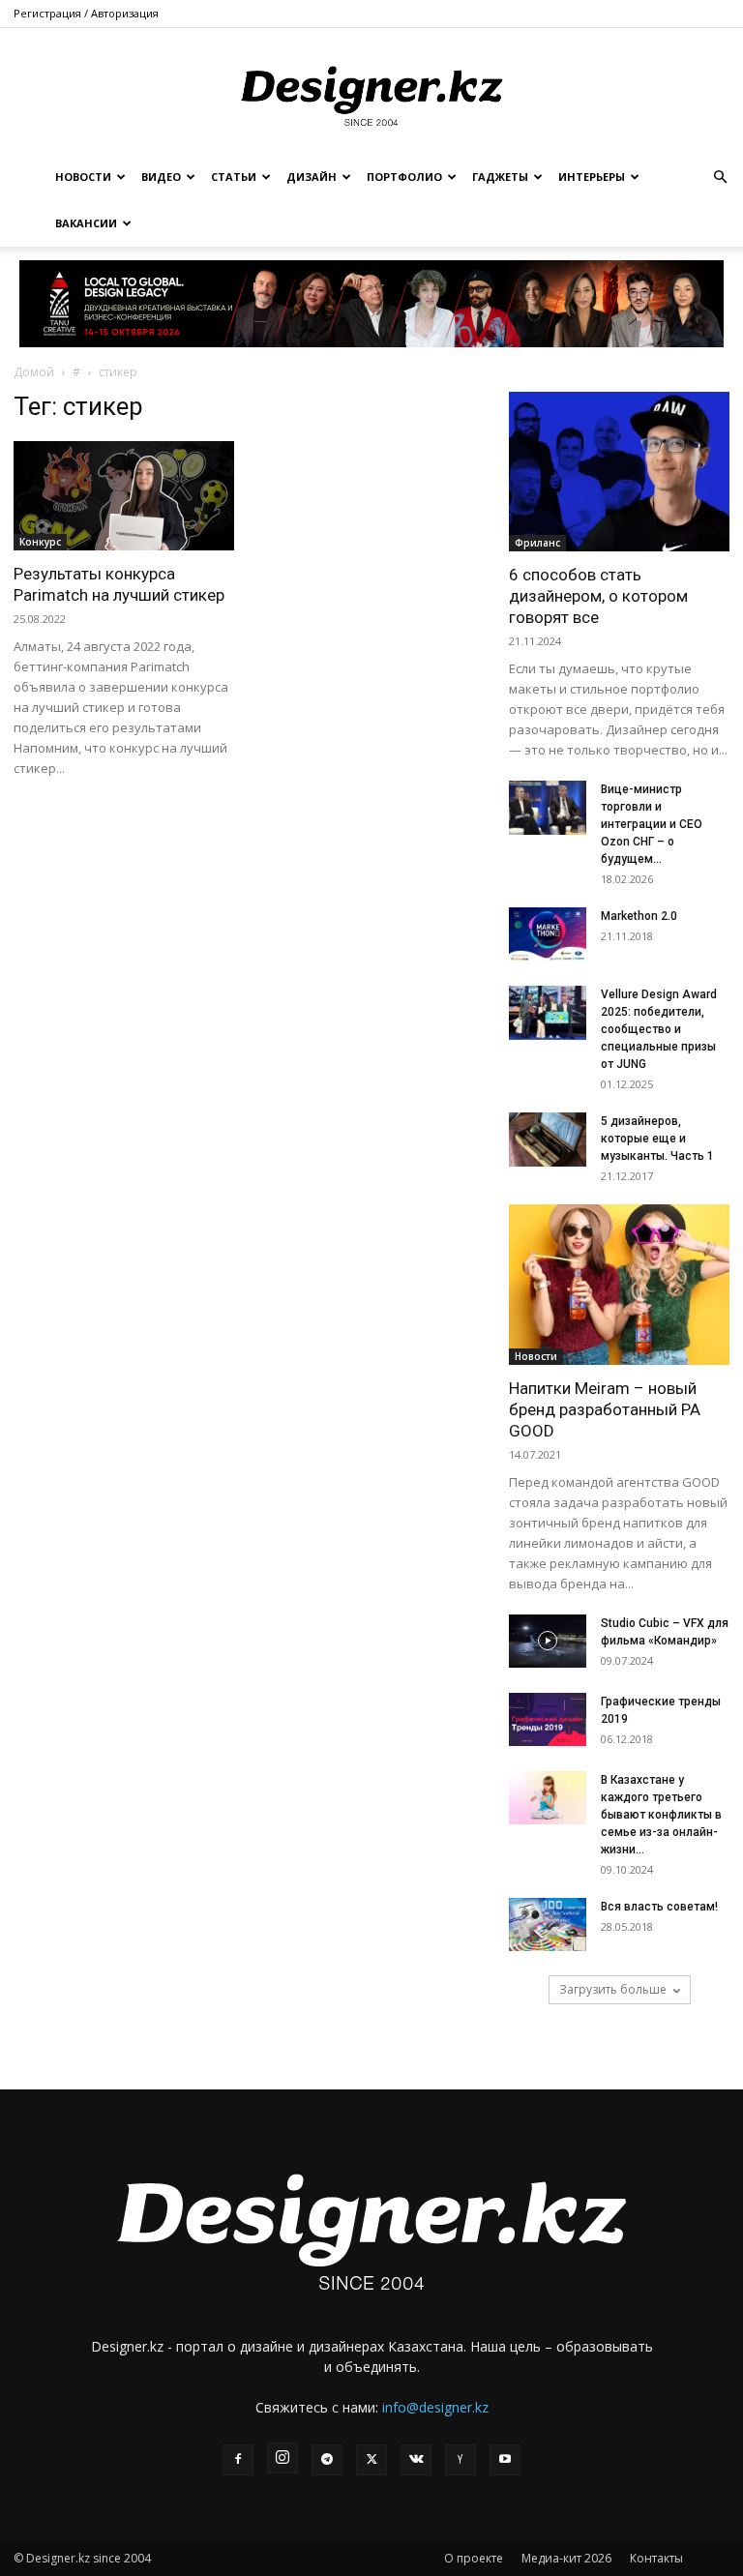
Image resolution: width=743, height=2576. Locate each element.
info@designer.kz (435, 2407)
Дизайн (312, 177)
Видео (161, 177)
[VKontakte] (416, 2460)
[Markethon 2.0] (548, 934)
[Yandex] (461, 2460)
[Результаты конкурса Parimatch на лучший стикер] (124, 496)
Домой (34, 372)
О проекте (474, 2558)
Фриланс (537, 543)
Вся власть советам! (659, 1907)
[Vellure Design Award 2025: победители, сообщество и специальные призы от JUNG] (548, 1013)
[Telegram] (327, 2460)
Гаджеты (500, 177)
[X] (371, 2460)
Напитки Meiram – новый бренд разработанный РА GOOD (605, 1409)
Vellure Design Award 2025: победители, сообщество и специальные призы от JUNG (659, 1029)
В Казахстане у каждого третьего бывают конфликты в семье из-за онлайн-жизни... (661, 1815)
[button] (720, 178)
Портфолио (404, 177)
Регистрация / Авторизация (86, 13)
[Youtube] (505, 2460)
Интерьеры (592, 177)
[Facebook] (238, 2460)
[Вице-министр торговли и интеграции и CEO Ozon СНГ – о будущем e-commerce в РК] (548, 808)
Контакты (656, 2558)
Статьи (234, 177)
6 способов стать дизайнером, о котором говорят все (598, 596)
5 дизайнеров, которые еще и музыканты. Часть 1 (657, 1139)
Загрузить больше (613, 1989)
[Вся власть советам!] (548, 1925)
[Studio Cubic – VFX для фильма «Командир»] (548, 1641)
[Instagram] (282, 2458)
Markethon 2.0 (639, 916)
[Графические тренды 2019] (548, 1719)
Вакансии (86, 223)
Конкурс (40, 542)
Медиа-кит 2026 (566, 2558)
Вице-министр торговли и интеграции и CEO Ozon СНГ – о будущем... (652, 824)
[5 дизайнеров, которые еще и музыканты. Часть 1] (548, 1140)
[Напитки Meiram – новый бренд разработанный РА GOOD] (619, 1284)
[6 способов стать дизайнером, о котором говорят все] (619, 472)
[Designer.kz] (371, 92)
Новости (83, 177)
